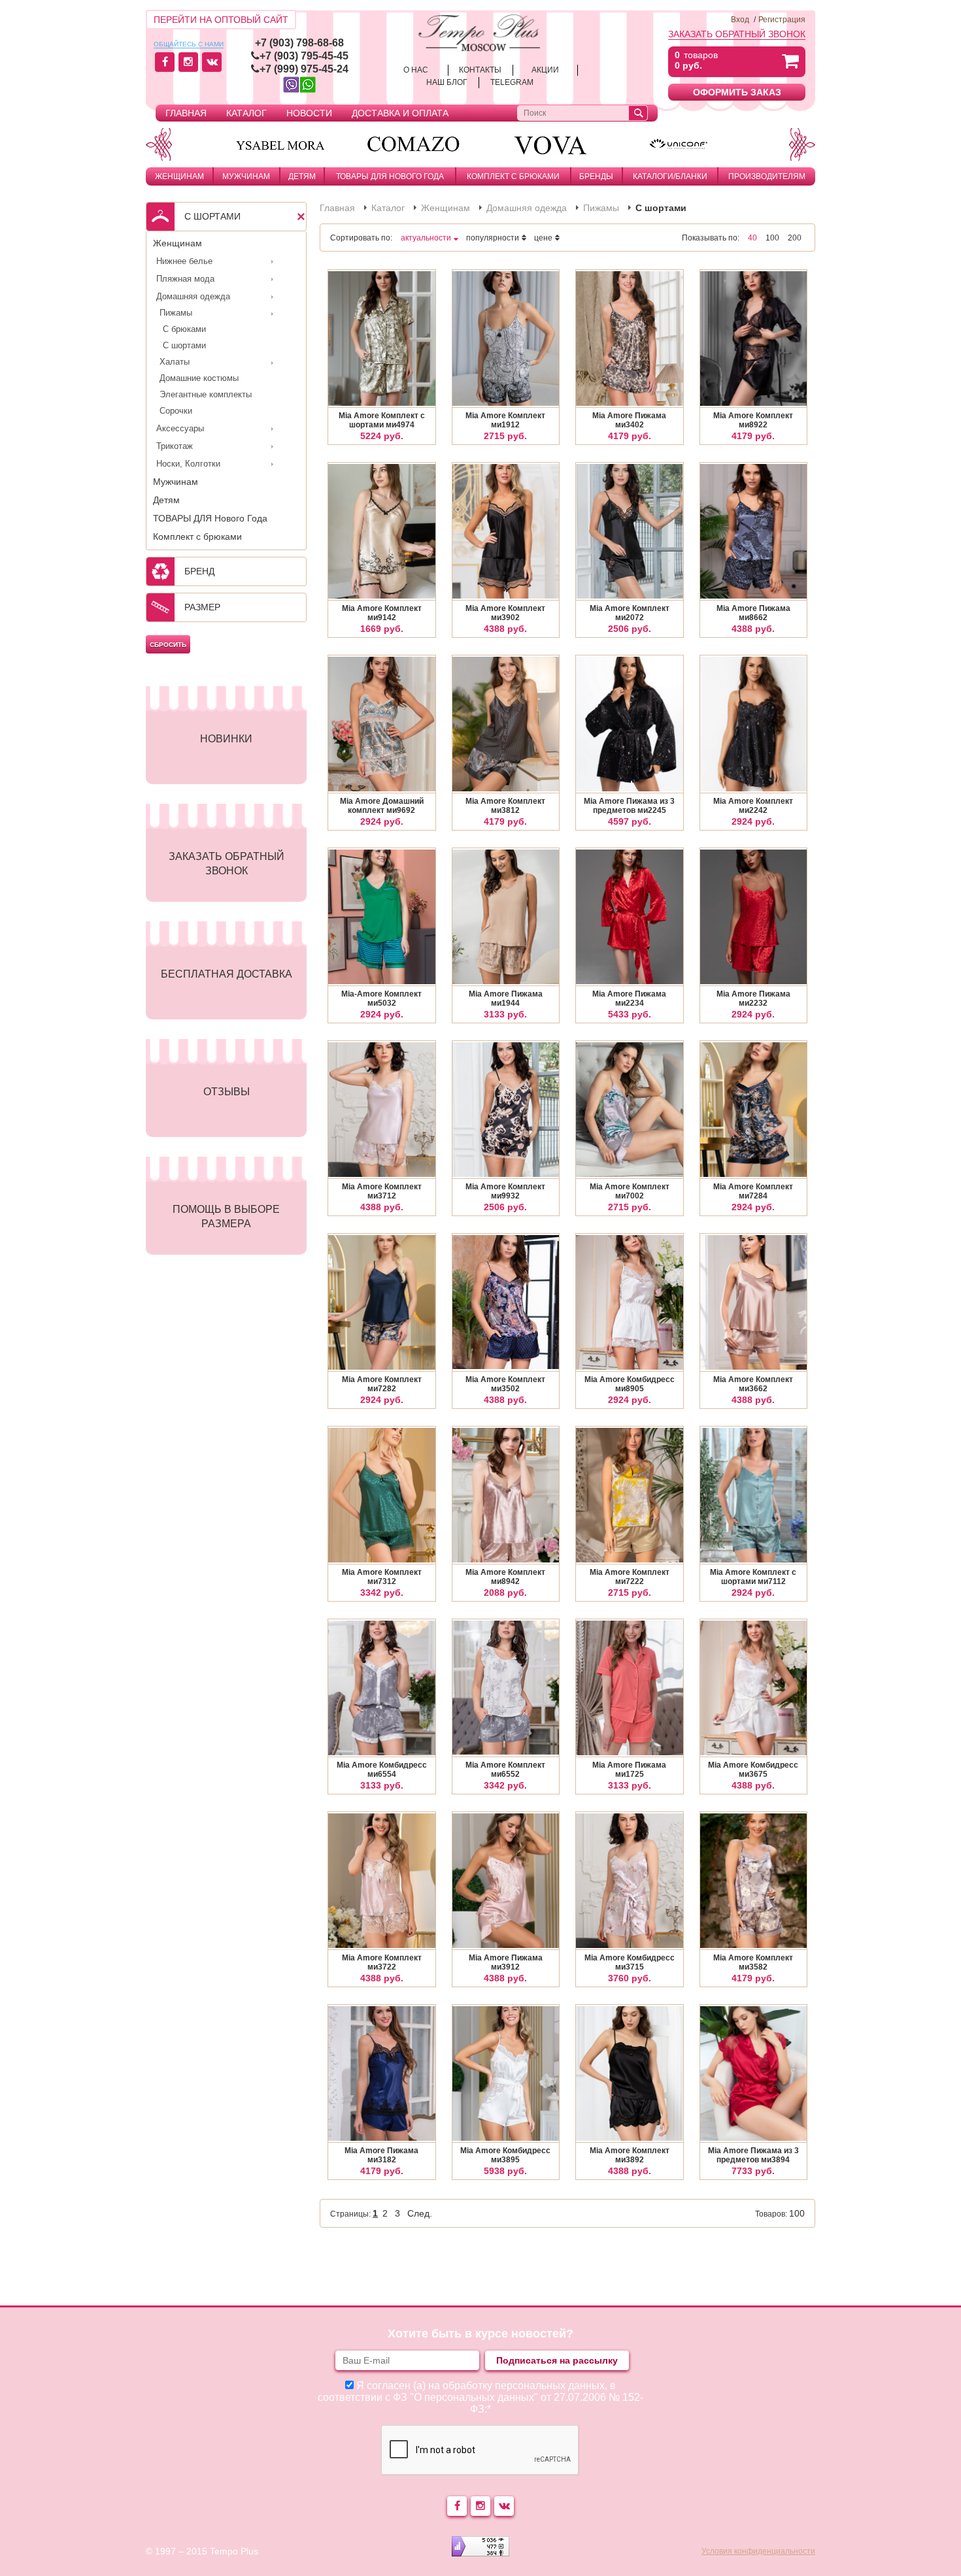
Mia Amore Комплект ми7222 (630, 1577)
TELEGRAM (512, 82)
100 (772, 238)
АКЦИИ (545, 70)
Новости (309, 113)
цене (543, 238)
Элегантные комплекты (206, 394)
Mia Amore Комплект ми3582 (753, 1962)
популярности (493, 238)
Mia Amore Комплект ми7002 (630, 1191)
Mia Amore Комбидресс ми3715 (630, 1962)
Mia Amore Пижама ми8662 (753, 613)
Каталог (246, 113)
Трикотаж (175, 446)
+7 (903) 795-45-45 (304, 56)
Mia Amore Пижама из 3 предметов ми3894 (753, 2155)
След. (420, 2213)
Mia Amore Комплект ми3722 (382, 1962)
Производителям (767, 176)
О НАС (416, 70)
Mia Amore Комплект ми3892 (630, 2155)
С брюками (184, 329)
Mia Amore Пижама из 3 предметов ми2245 (629, 806)
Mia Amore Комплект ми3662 (753, 1384)
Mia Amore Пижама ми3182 (381, 2155)
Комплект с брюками (513, 176)
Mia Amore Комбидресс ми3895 (505, 2155)
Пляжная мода (185, 279)
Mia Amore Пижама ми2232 (753, 999)
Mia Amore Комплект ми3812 (505, 806)
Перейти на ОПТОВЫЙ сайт (221, 20)
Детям (302, 176)
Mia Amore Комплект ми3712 (382, 1191)
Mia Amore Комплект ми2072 (630, 613)
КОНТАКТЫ (480, 70)
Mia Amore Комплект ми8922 (753, 420)
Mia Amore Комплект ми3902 (505, 613)
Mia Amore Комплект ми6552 (505, 1770)
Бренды (596, 176)
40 (752, 238)
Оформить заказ (737, 92)
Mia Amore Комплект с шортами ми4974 (382, 420)
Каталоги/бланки (670, 176)
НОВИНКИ (226, 739)
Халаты (175, 362)
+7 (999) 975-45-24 (304, 69)
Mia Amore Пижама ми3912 (506, 1962)
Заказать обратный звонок (737, 34)
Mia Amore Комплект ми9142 (382, 613)
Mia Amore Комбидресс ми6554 (382, 1770)
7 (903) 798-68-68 (302, 43)
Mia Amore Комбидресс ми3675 (753, 1770)
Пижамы (176, 313)
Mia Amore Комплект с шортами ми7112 (753, 1577)
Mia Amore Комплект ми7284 (753, 1191)
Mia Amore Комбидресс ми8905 (630, 1384)
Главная (186, 113)
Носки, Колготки (188, 464)
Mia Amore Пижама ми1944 (506, 999)
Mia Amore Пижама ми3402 (629, 420)
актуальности (426, 238)
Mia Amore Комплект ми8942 (505, 1577)
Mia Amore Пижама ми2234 (629, 999)
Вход (740, 20)
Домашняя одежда (193, 296)
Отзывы (227, 1092)
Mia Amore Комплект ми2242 (753, 806)
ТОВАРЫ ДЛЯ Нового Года (390, 176)
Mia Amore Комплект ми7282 (382, 1384)
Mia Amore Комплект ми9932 (505, 1191)
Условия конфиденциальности (758, 2551)
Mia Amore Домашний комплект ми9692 (382, 806)
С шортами (184, 345)
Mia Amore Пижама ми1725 (629, 1770)
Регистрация (782, 20)
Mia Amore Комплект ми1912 (505, 420)
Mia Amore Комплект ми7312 (382, 1577)
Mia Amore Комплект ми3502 (505, 1384)
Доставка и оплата (400, 113)
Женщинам (179, 176)
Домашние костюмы (199, 378)
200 (795, 238)
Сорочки (176, 411)
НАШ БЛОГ (447, 82)
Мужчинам (246, 176)
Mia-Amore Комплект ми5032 (381, 999)
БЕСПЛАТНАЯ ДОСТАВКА (227, 974)
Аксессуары (180, 428)
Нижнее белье (184, 261)
